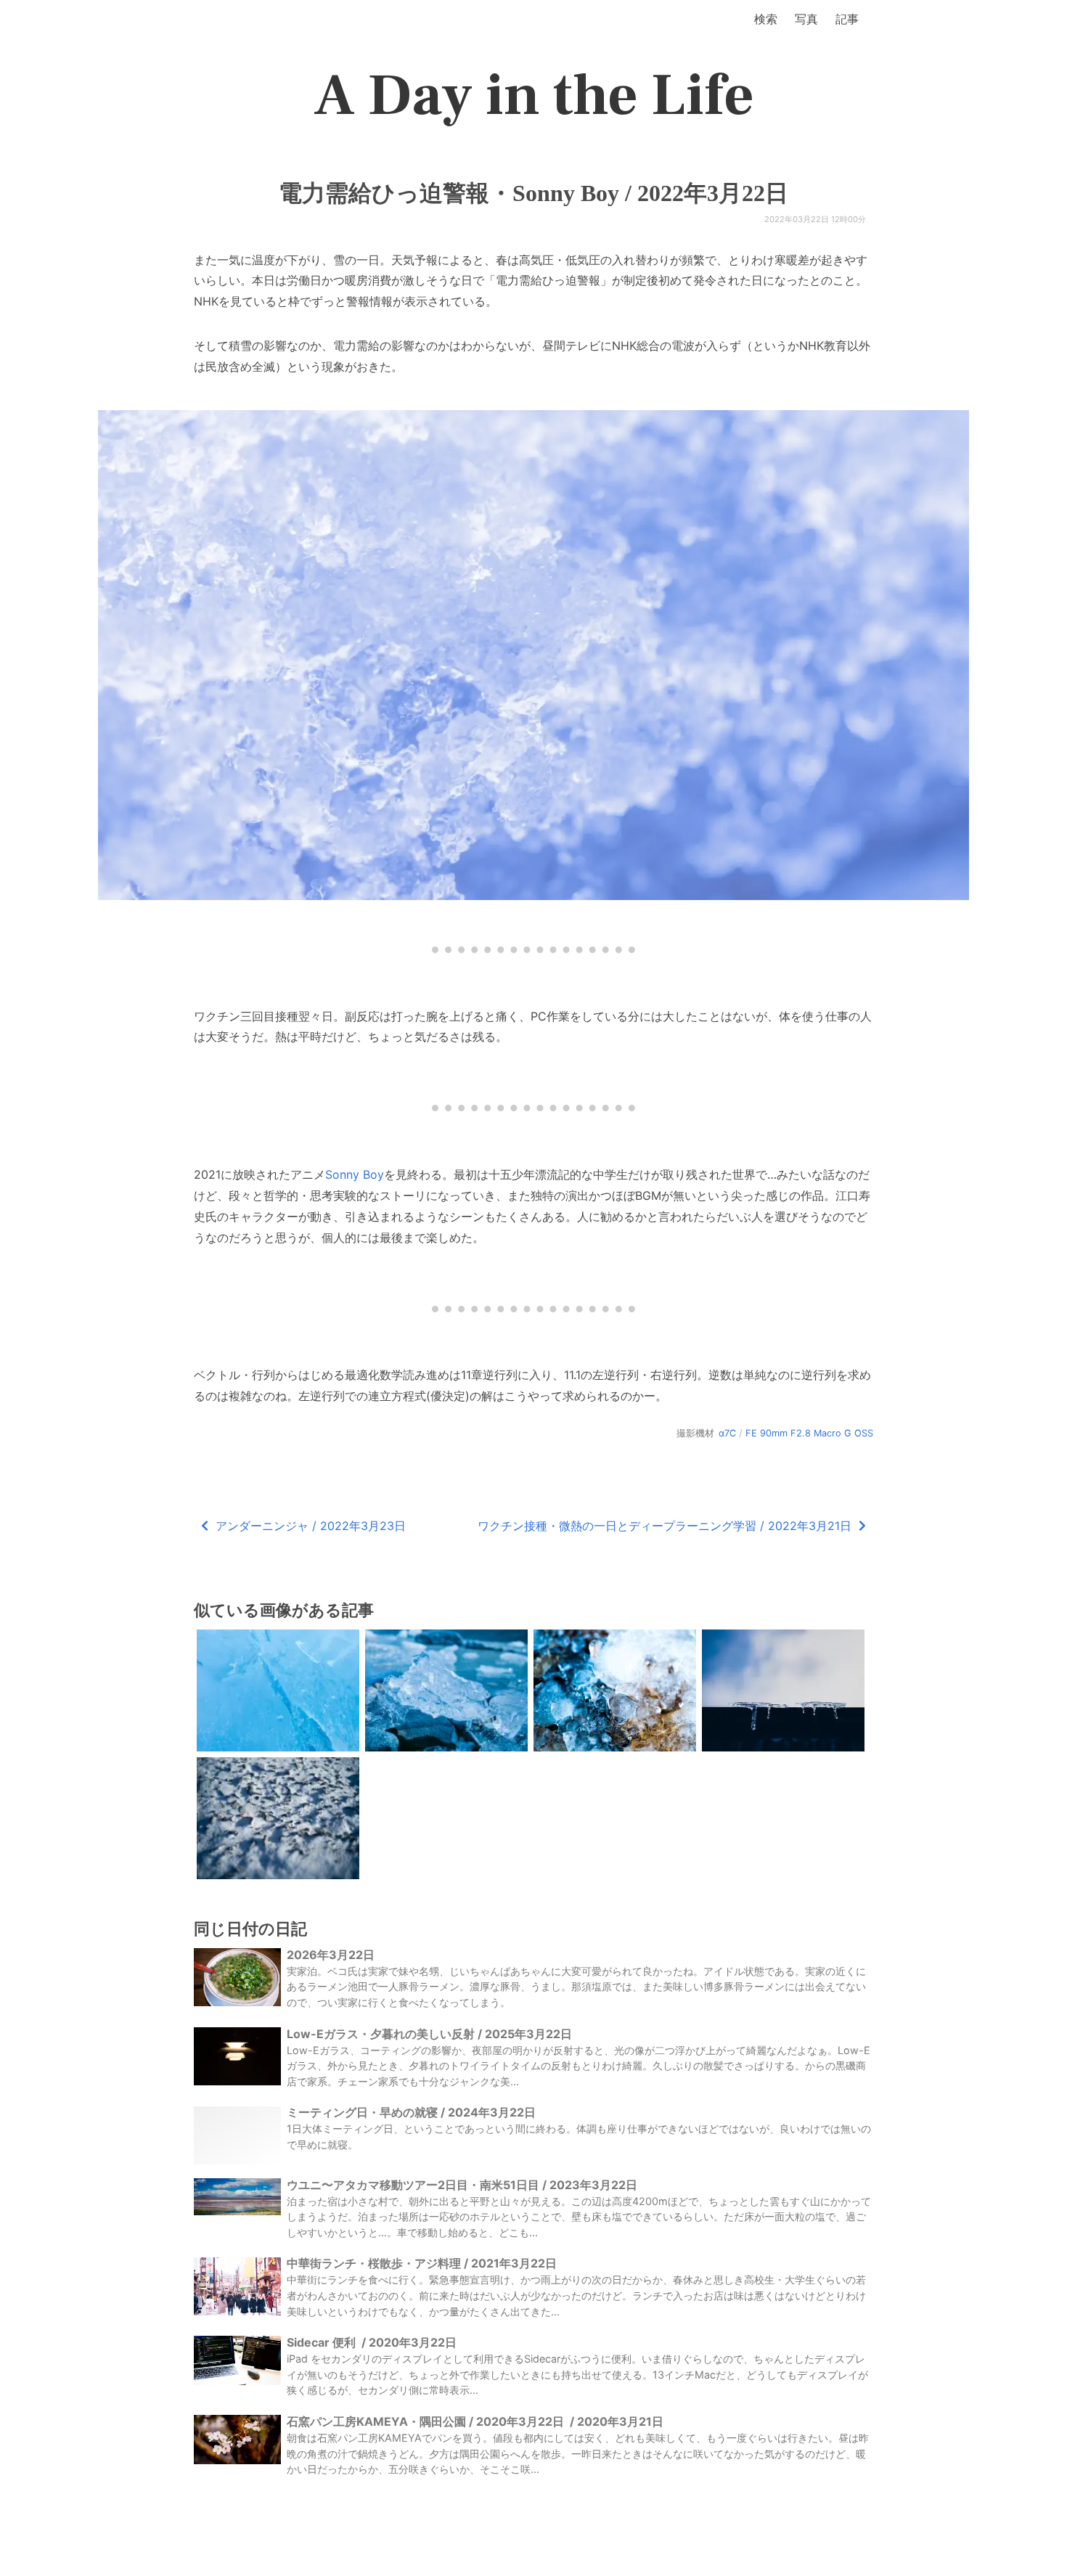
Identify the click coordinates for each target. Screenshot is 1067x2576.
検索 (766, 19)
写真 (806, 19)
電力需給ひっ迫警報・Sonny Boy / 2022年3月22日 (533, 193)
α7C (727, 1433)
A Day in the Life (534, 96)
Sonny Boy (355, 1174)
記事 (847, 19)
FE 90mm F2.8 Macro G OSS (809, 1433)
